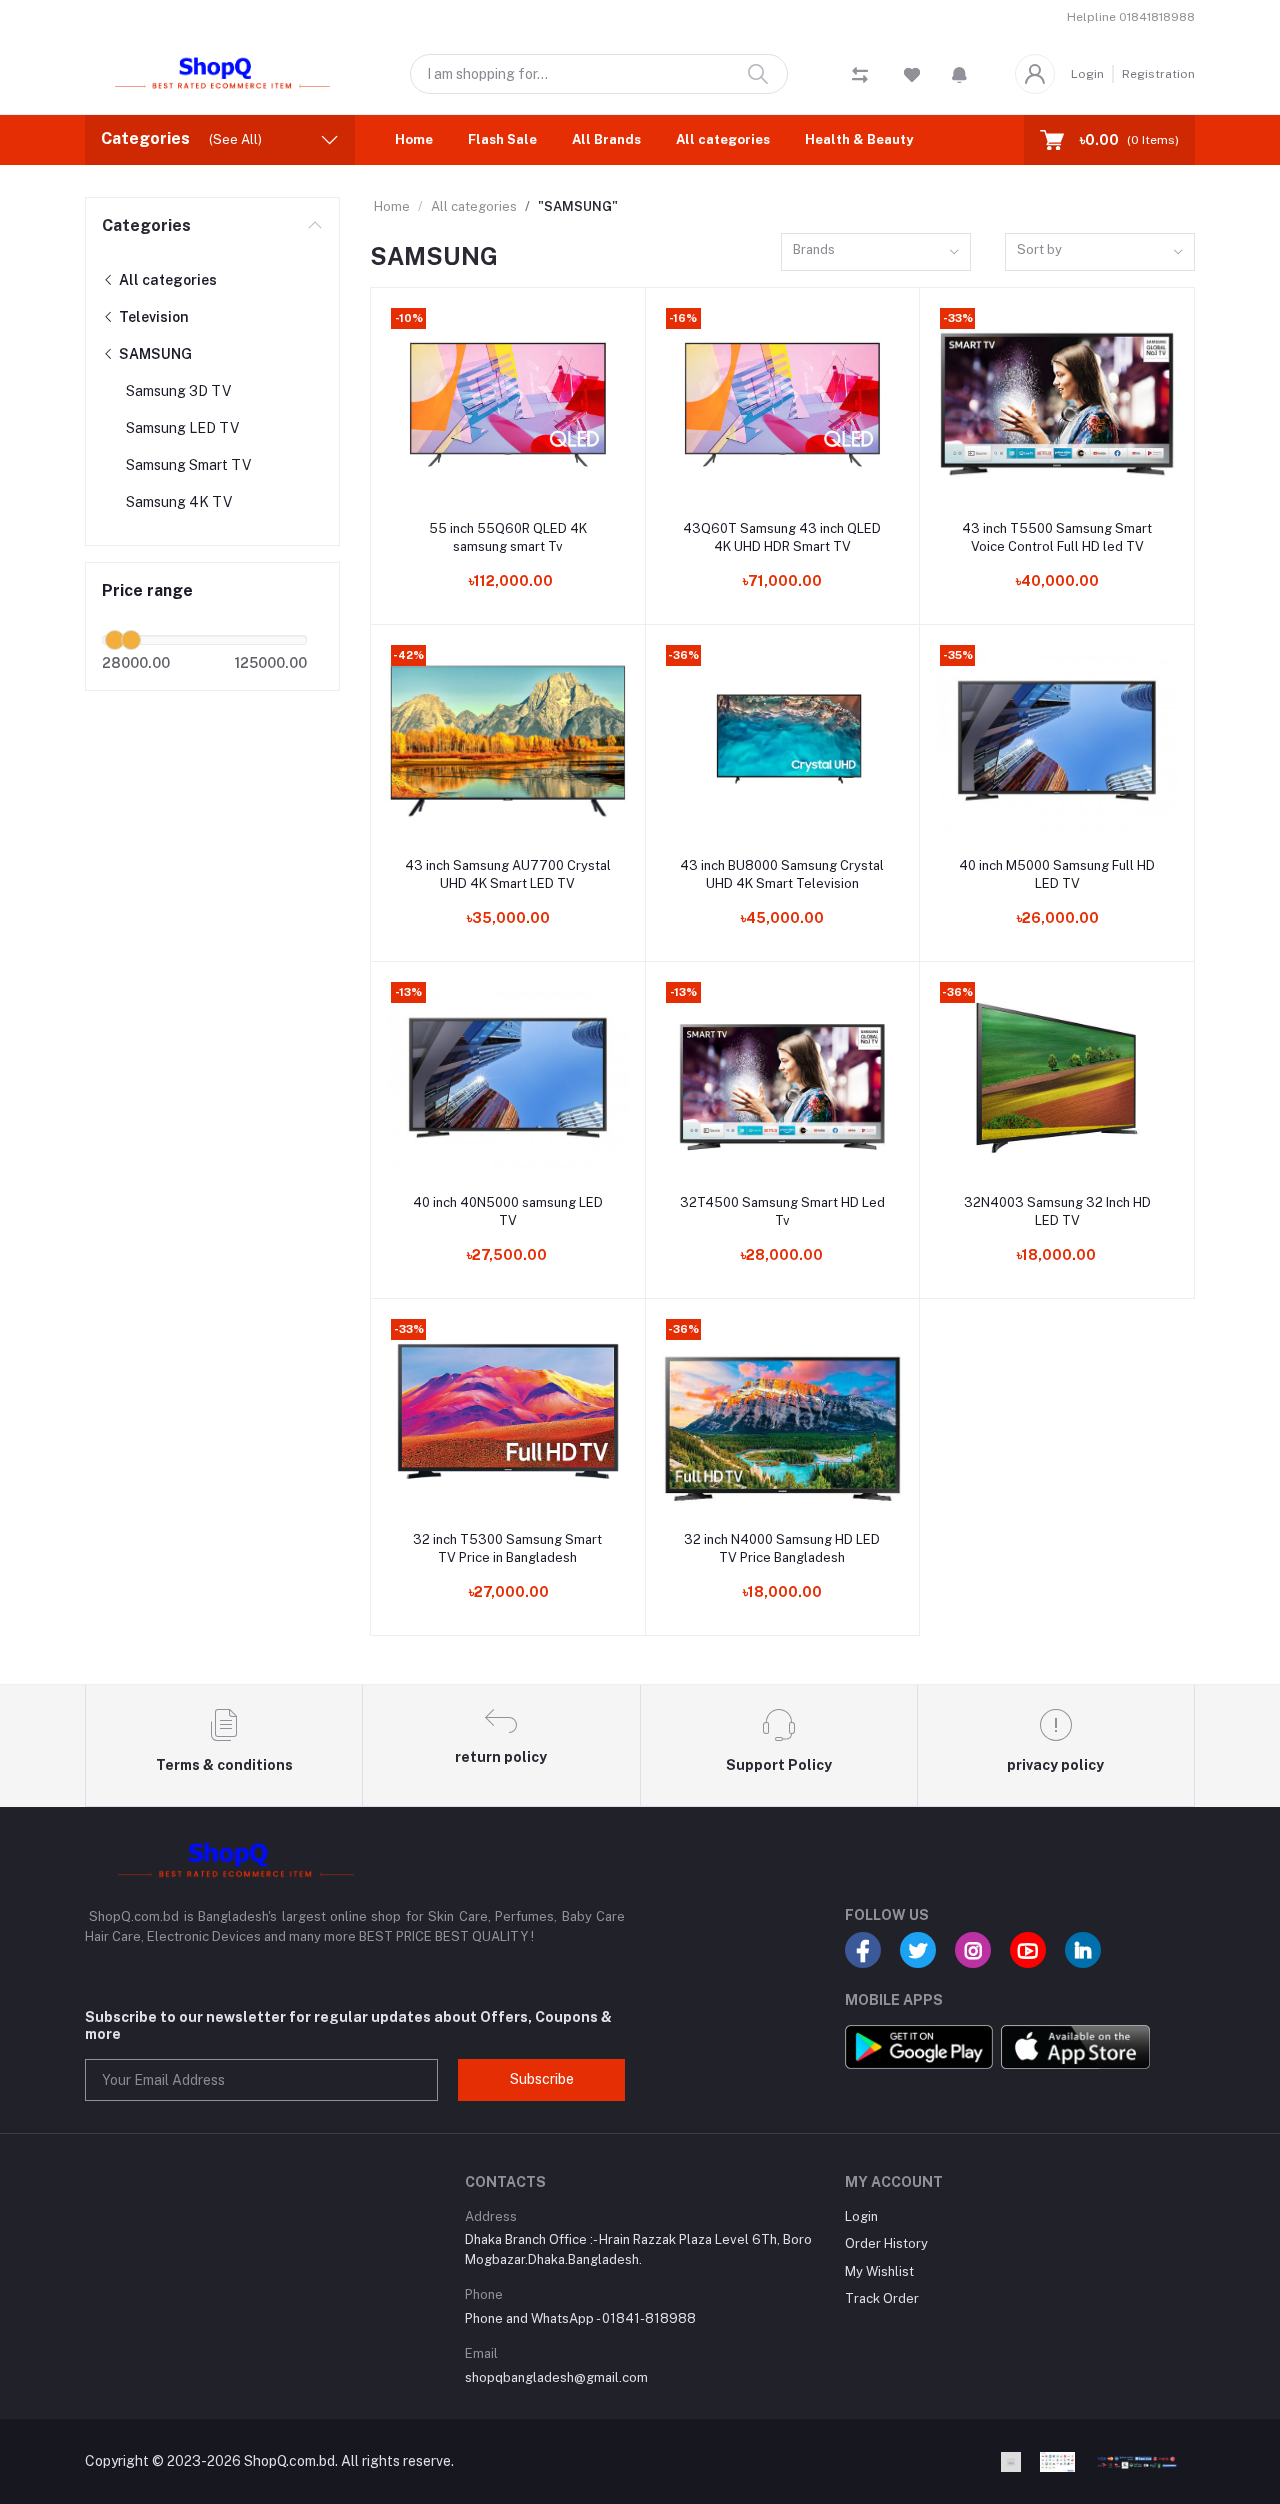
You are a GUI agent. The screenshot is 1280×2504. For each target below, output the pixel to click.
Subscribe (542, 2079)
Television (152, 317)
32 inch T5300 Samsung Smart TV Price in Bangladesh (507, 1548)
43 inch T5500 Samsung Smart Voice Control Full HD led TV (1057, 537)
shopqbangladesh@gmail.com (556, 2377)
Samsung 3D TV (178, 391)
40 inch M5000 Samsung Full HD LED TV (1057, 874)
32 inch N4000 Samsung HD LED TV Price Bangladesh (782, 1548)
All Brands (606, 139)
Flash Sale (502, 139)
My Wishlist (879, 2271)
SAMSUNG (154, 354)
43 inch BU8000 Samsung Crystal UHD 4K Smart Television (782, 874)
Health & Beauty (859, 139)
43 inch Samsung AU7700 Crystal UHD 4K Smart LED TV (508, 874)
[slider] (115, 640)
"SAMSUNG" (578, 206)
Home (414, 139)
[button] (959, 74)
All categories (723, 139)
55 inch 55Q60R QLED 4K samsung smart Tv (508, 537)
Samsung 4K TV (179, 502)
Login (1087, 74)
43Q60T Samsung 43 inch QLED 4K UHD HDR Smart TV (782, 537)
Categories (146, 225)
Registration (1158, 74)
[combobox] (876, 252)
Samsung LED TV (182, 428)
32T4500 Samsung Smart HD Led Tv (782, 1211)
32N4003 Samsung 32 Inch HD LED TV (1057, 1211)
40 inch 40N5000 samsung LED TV (508, 1211)
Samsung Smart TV (188, 465)
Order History (886, 2243)
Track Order (882, 2298)
